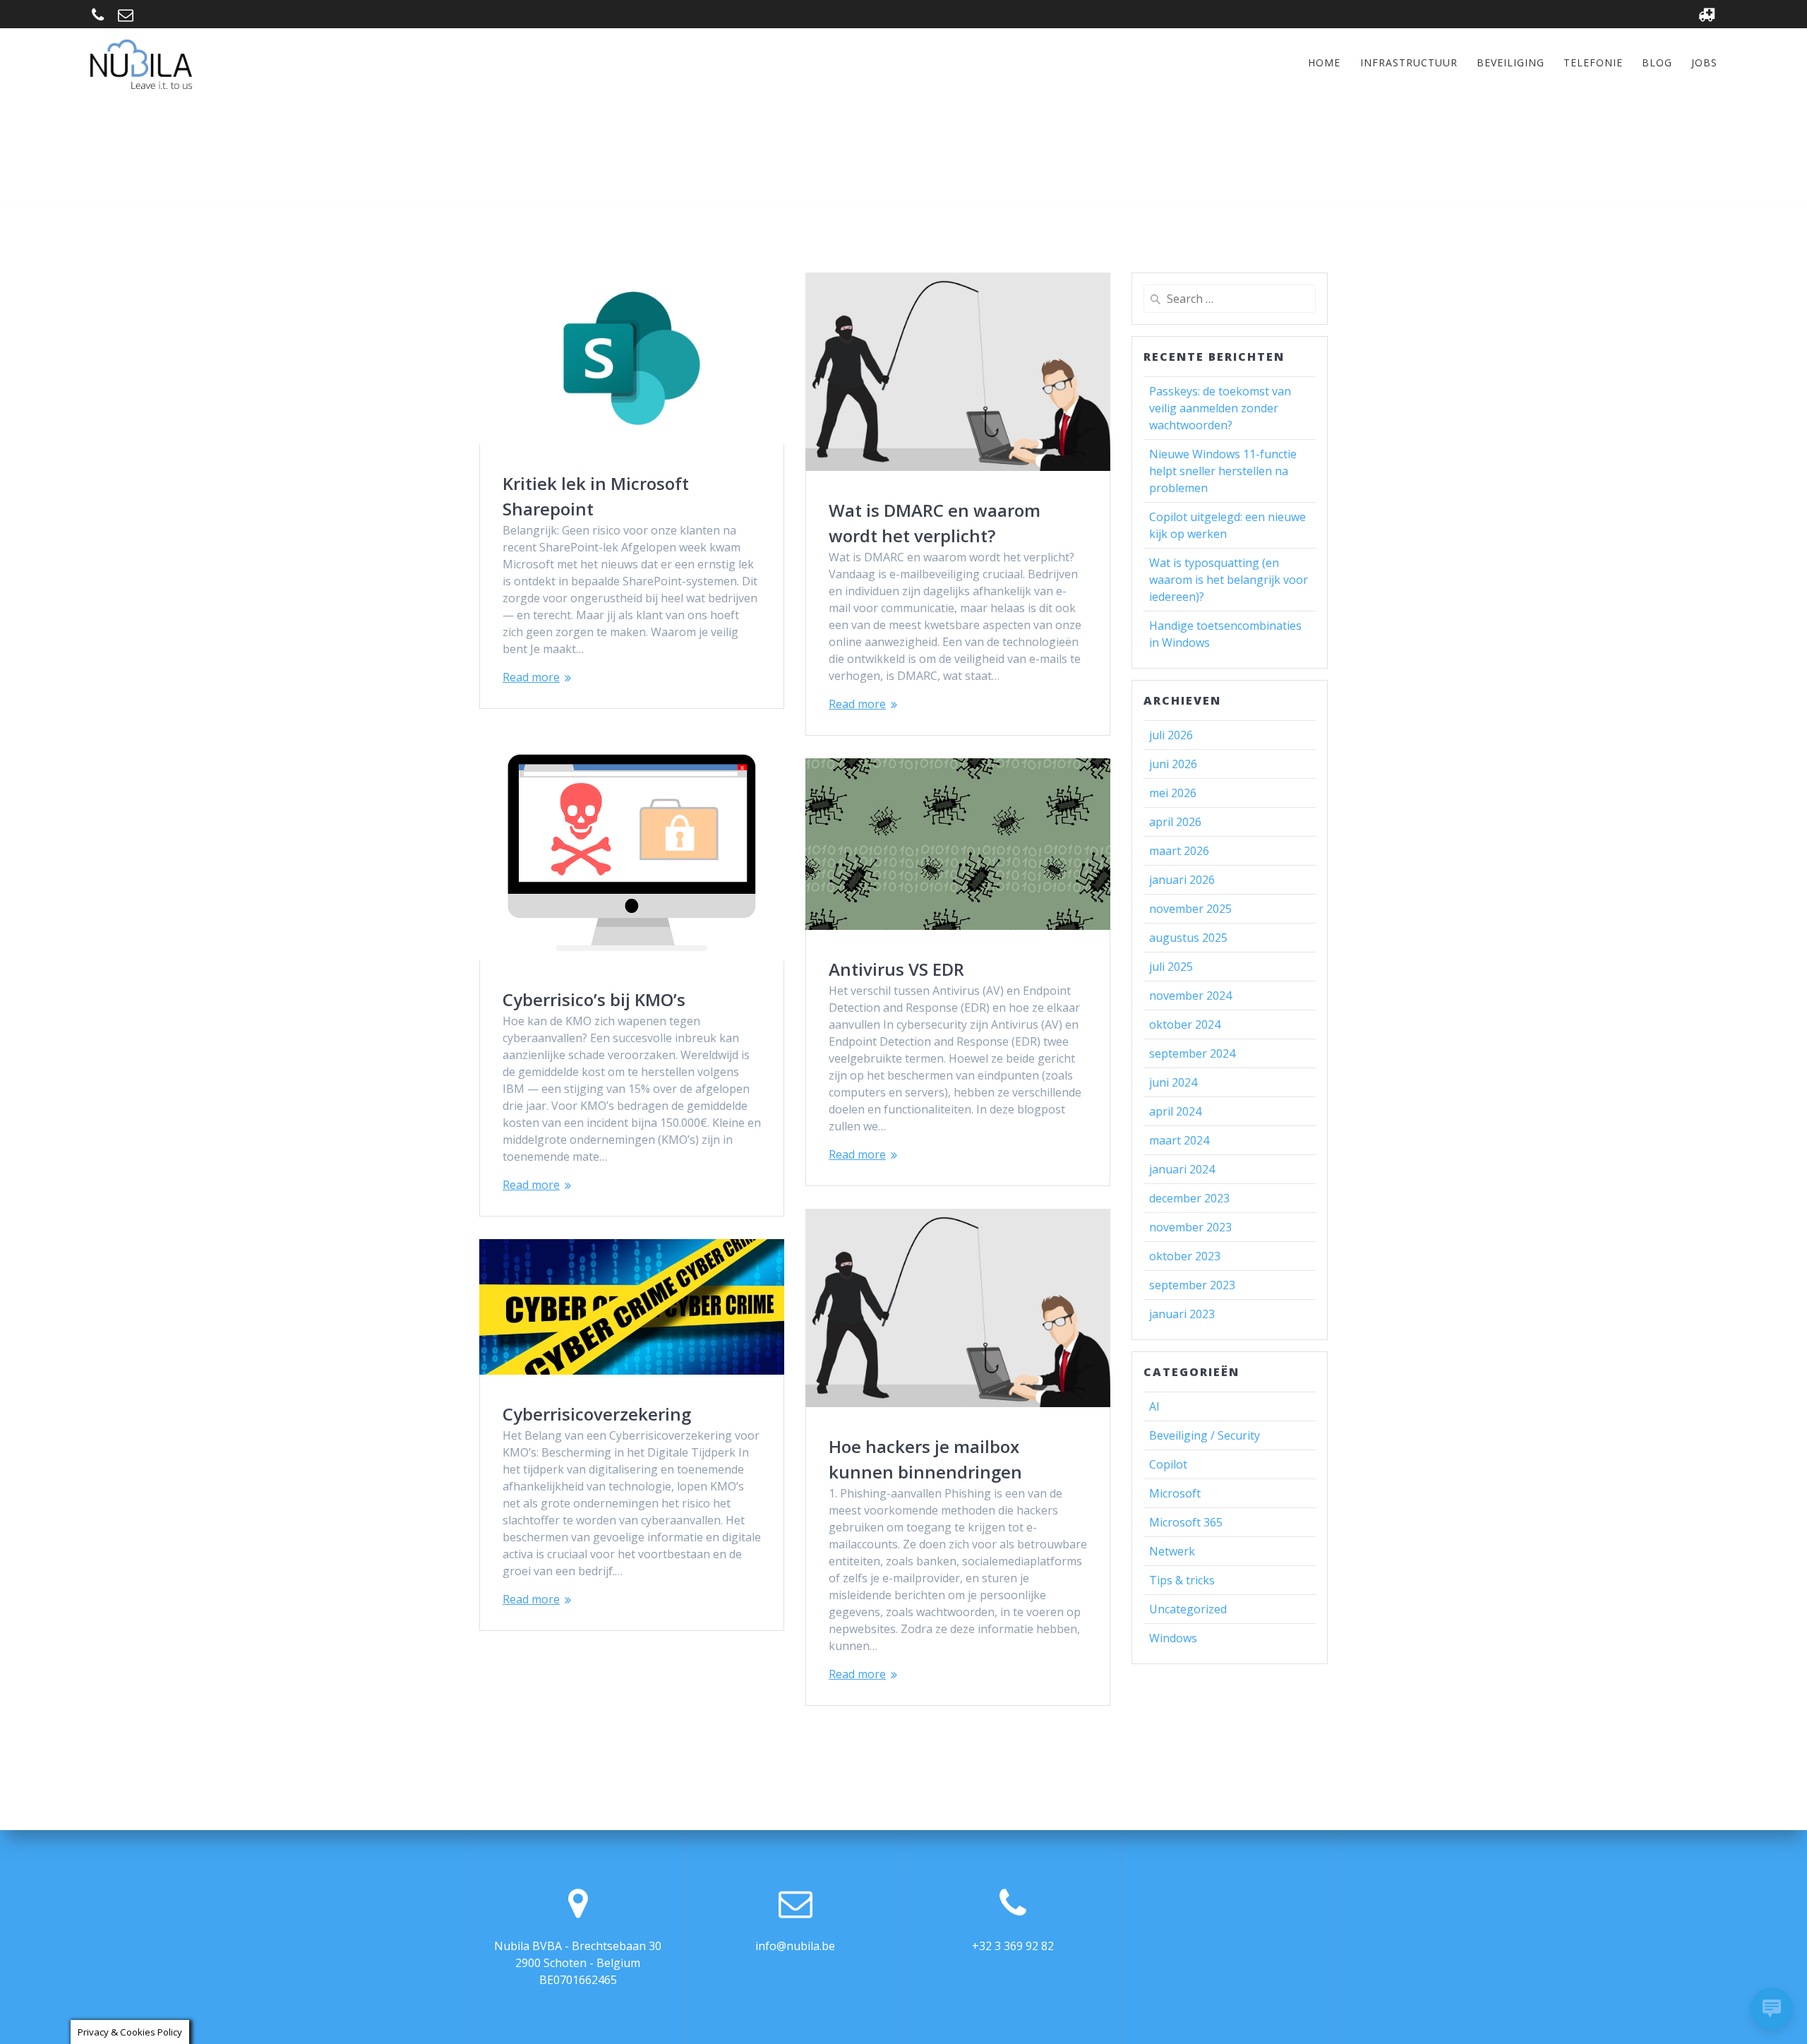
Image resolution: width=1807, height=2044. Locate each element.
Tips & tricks (1182, 1580)
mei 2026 (1173, 793)
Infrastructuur (1409, 62)
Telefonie (1593, 62)
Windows (1173, 1638)
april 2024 (1175, 1111)
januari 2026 (1182, 880)
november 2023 (1190, 1227)
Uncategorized (1188, 1609)
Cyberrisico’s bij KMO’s (594, 999)
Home (1324, 62)
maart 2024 (1179, 1140)
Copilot (1168, 1464)
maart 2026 (1179, 851)
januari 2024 (1182, 1169)
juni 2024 (1173, 1082)
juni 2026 (1173, 764)
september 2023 (1192, 1285)
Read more (531, 677)
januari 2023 (1182, 1314)
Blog (1657, 62)
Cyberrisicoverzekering (597, 1414)
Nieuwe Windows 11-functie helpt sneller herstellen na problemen (1223, 471)
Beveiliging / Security (1205, 1435)
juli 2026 (1171, 735)
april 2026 (1175, 822)
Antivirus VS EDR (896, 969)
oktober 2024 (1185, 1024)
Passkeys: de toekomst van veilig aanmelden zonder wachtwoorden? (1220, 408)
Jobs (1704, 62)
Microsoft (1175, 1493)
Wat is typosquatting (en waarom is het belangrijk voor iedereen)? (1229, 580)
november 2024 (1190, 996)
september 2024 (1192, 1053)
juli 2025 (1171, 967)
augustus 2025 (1188, 938)
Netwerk (1172, 1551)
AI (1154, 1406)
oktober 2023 (1185, 1256)
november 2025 (1190, 909)
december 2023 (1189, 1198)
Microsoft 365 (1186, 1522)
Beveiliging (1511, 62)
